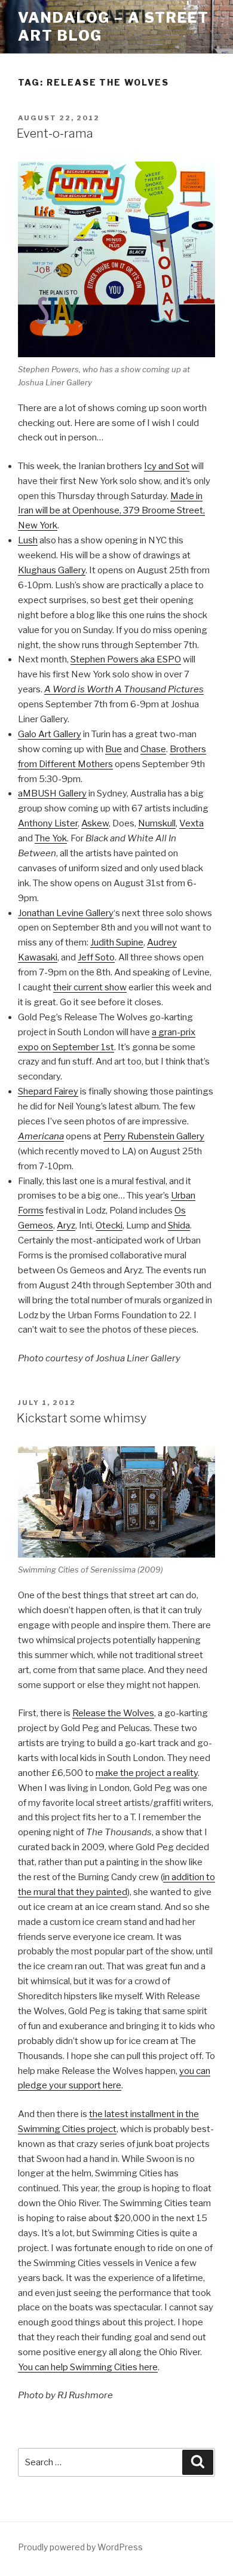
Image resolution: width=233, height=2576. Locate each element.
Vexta (191, 823)
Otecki (109, 1225)
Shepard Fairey (48, 1091)
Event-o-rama (55, 133)
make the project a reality (147, 1773)
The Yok (51, 838)
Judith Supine (117, 942)
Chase (153, 749)
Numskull (157, 823)
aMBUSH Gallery (52, 793)
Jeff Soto (96, 957)
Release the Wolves (113, 1713)
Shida (179, 1225)
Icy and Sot (167, 466)
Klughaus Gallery (52, 570)
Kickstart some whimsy (82, 1418)
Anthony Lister (48, 823)
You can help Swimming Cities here (88, 2367)
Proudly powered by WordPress (80, 2547)
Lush (28, 540)
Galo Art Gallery (50, 734)
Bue (114, 749)
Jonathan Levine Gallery (66, 913)
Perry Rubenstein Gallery (154, 1136)
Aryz (66, 1225)
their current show (90, 987)
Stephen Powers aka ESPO (126, 659)
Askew (95, 823)
